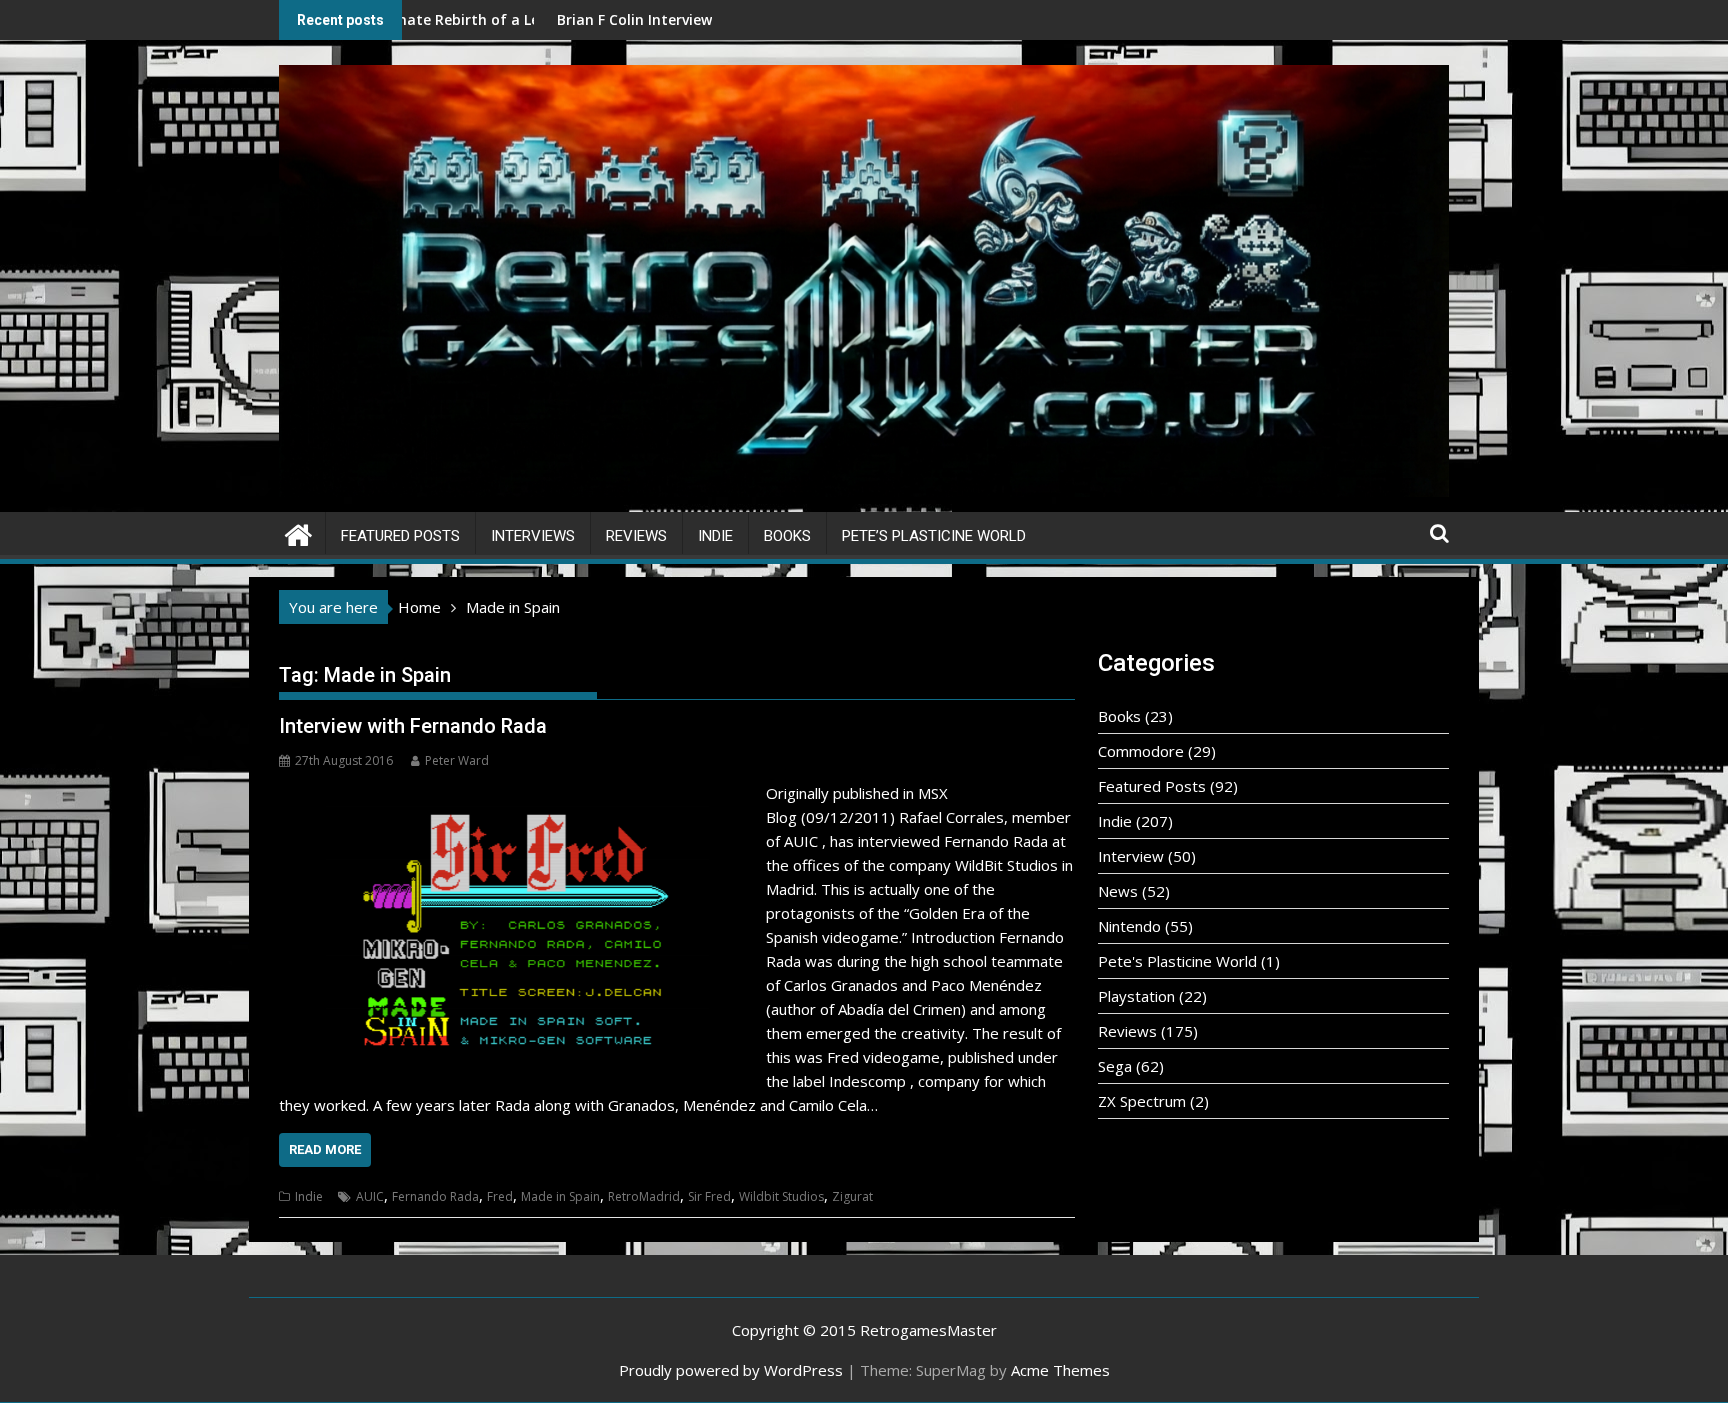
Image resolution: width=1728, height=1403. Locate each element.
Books (787, 536)
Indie (715, 536)
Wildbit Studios (781, 1196)
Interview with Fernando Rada (413, 726)
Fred (500, 1196)
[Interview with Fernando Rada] (517, 793)
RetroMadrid (644, 1196)
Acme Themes (1060, 1370)
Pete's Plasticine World (1177, 961)
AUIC (370, 1196)
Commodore (1141, 751)
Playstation (1136, 996)
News (1118, 891)
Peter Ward (457, 760)
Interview (1131, 856)
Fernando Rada (435, 1196)
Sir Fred (709, 1196)
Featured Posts (400, 536)
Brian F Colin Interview (514, 19)
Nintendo (1129, 926)
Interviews (533, 536)
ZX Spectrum (1142, 1101)
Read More (325, 1149)
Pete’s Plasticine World (934, 536)
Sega (1115, 1066)
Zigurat (852, 1196)
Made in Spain (560, 1196)
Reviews (636, 536)
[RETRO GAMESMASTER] (298, 532)
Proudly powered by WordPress (731, 1370)
